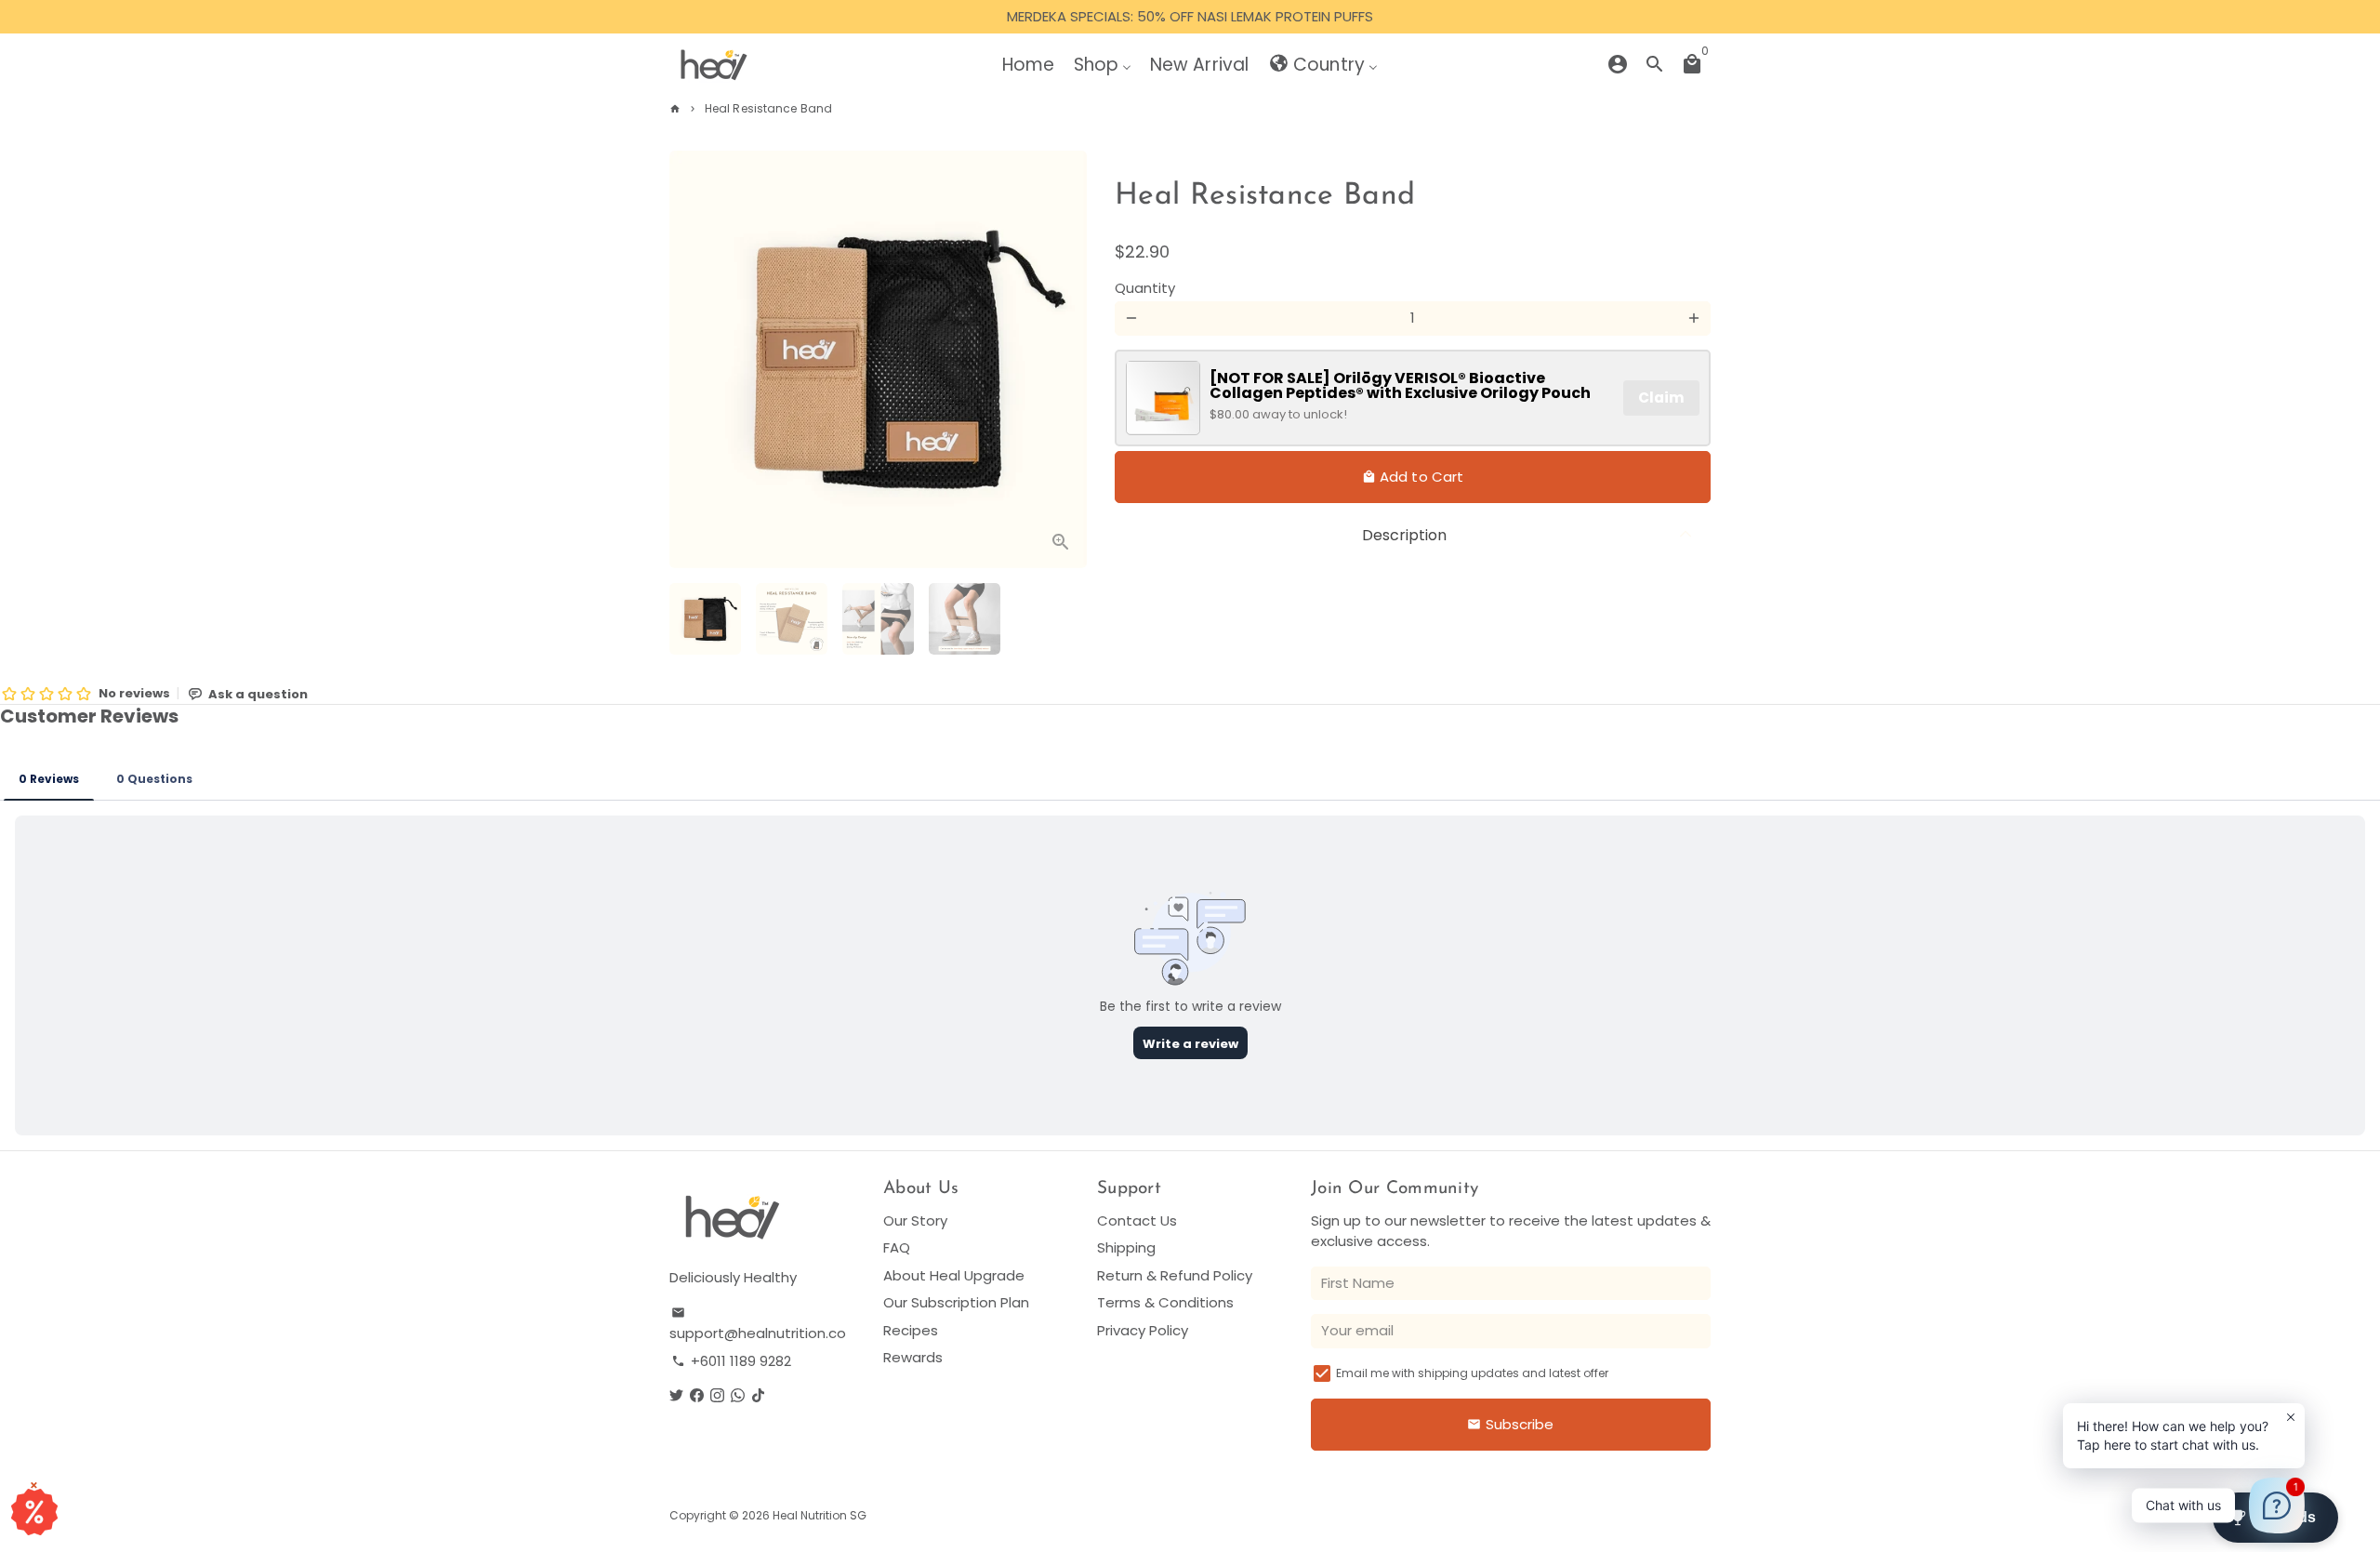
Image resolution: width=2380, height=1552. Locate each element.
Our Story (915, 1220)
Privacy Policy (1143, 1330)
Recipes (911, 1330)
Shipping (1126, 1247)
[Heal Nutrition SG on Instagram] (717, 1395)
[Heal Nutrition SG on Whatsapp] (738, 1395)
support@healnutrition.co (758, 1325)
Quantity (1145, 287)
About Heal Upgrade (954, 1275)
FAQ (897, 1247)
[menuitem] (1028, 64)
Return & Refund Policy (1175, 1275)
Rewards (913, 1357)
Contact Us (1137, 1220)
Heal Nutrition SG (820, 1515)
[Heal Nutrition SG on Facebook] (697, 1395)
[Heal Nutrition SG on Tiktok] (758, 1395)
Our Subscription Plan (956, 1302)
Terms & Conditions (1165, 1302)
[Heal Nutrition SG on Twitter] (676, 1395)
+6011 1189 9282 (731, 1361)
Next (1063, 360)
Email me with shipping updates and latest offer (1472, 1373)
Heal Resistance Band (768, 108)
